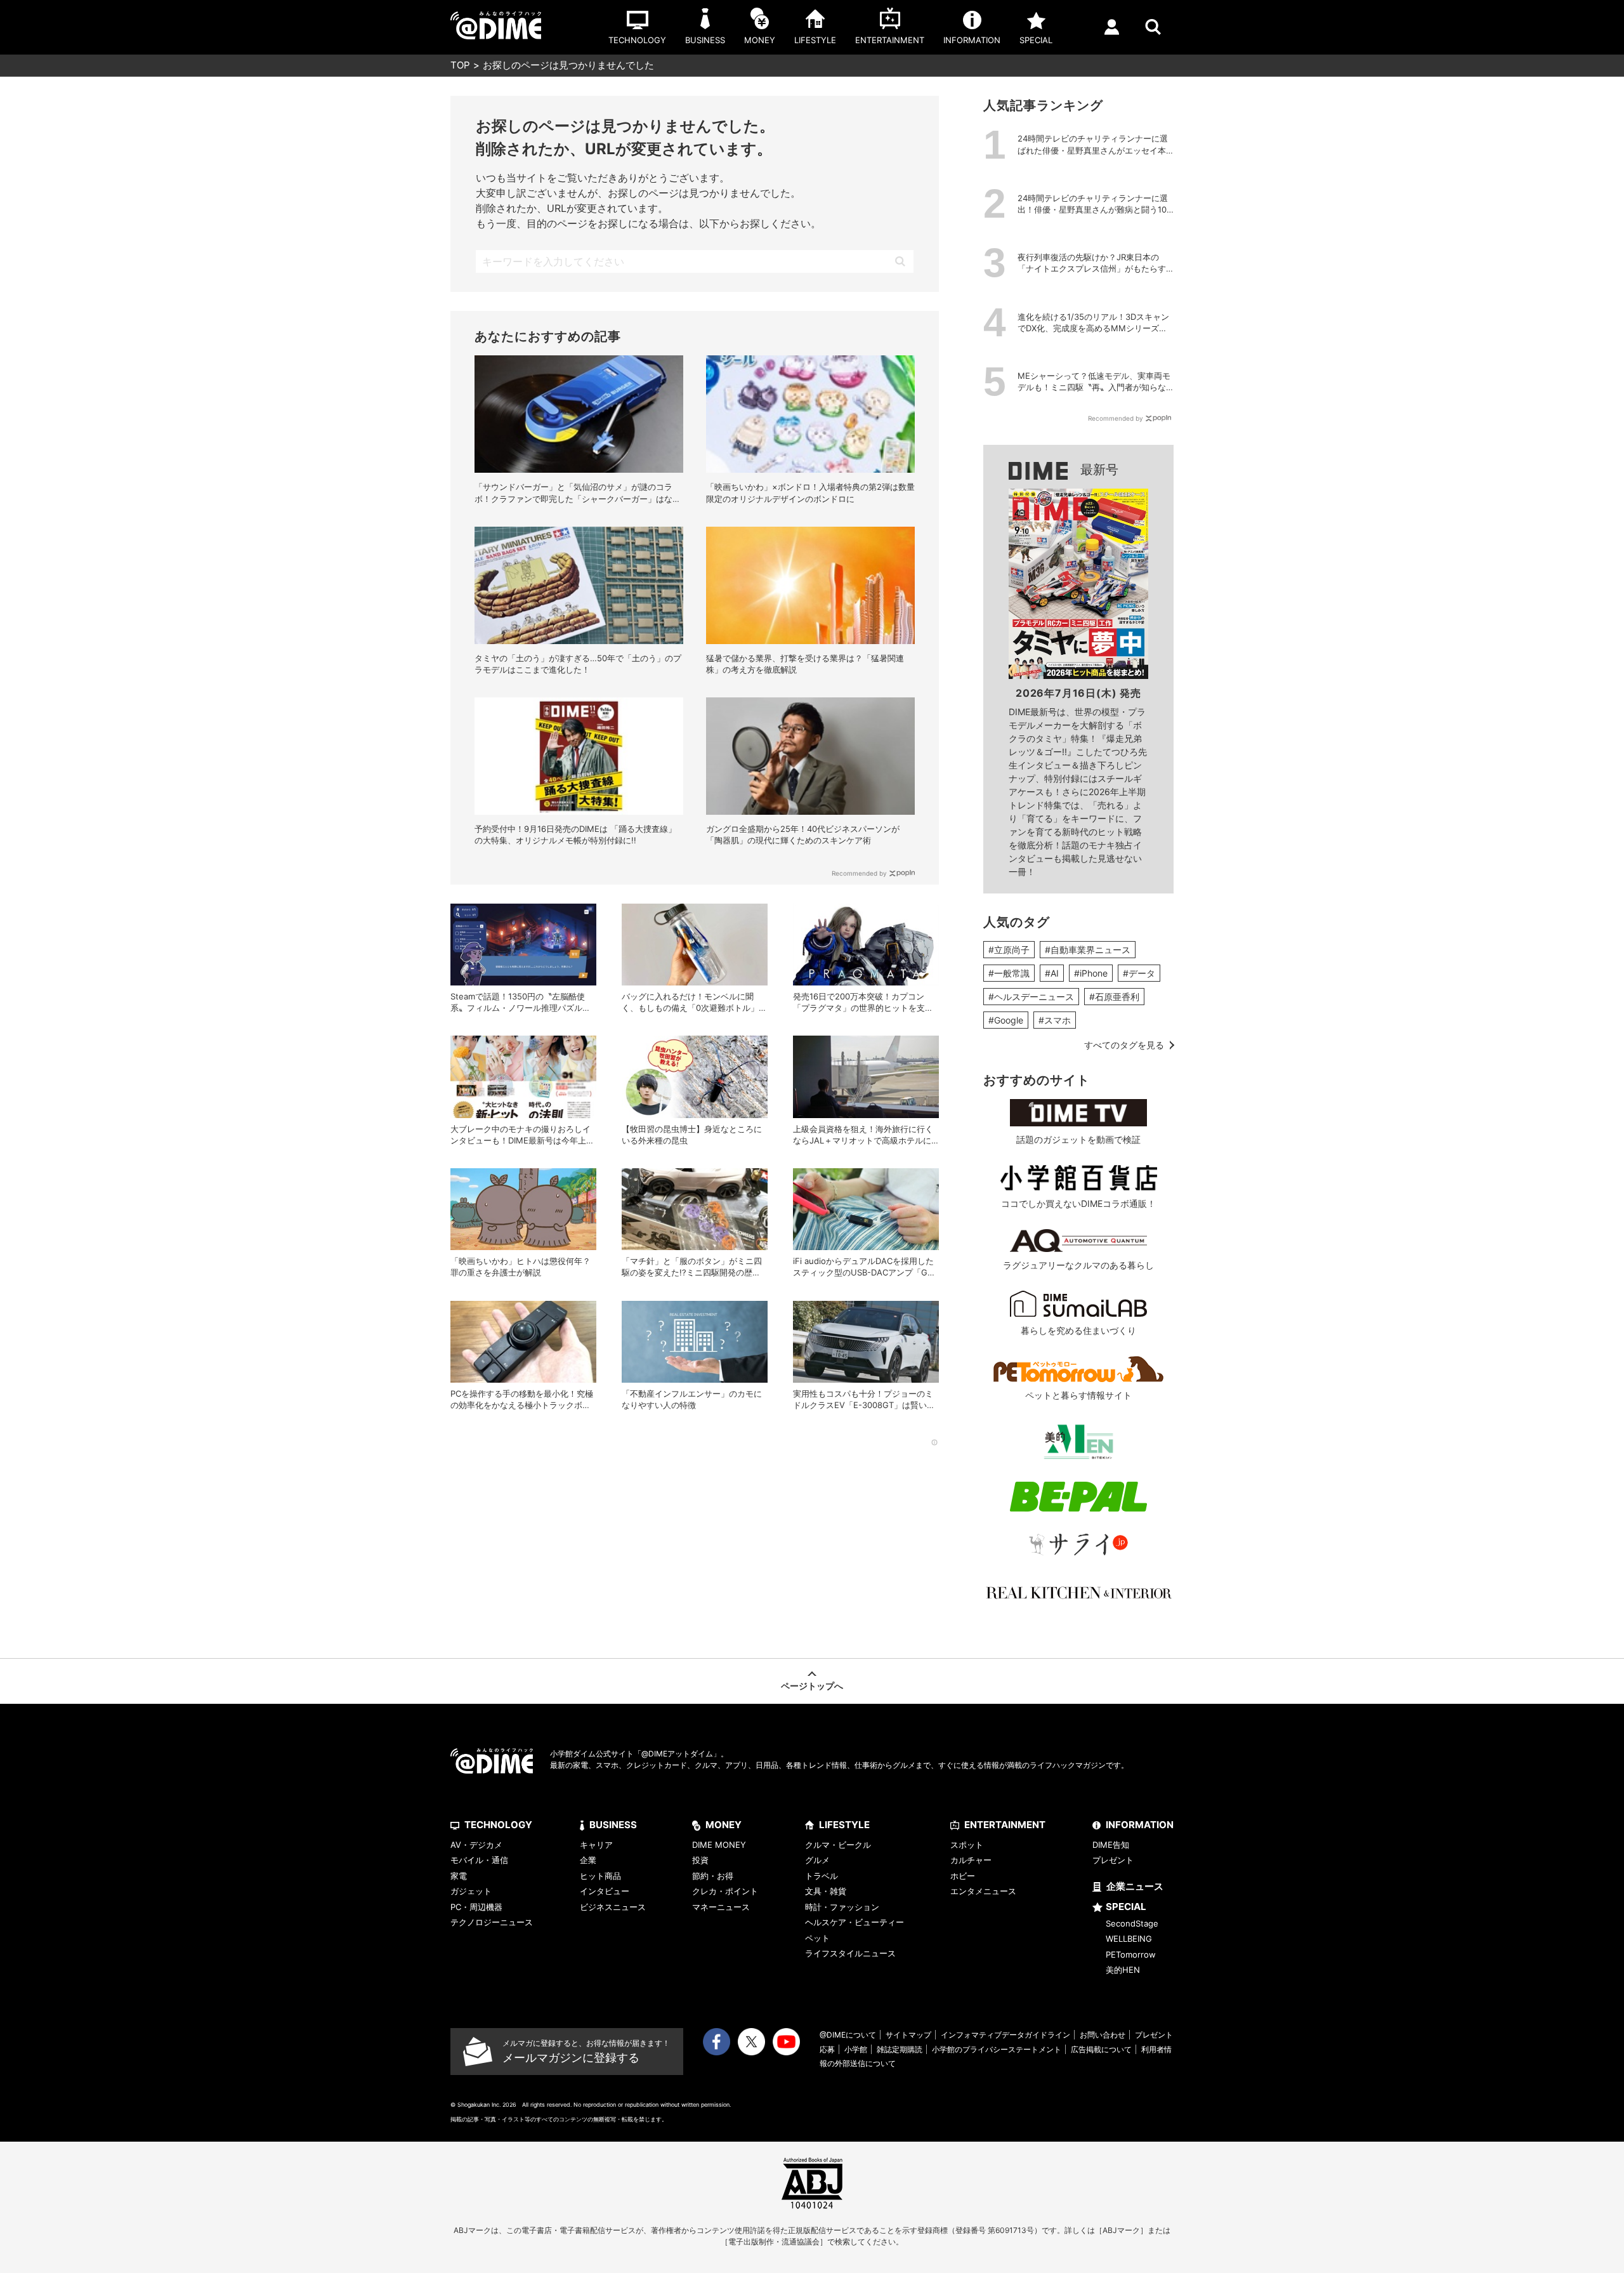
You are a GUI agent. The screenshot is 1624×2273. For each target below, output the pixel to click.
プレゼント (1113, 1860)
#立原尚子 (1009, 950)
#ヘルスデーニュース (1031, 997)
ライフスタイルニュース (850, 1953)
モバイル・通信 (479, 1860)
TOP (460, 65)
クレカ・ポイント (725, 1891)
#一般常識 (1009, 973)
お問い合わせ (1103, 2035)
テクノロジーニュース (492, 1922)
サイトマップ (908, 2035)
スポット (967, 1845)
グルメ (817, 1860)
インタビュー (605, 1891)
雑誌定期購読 (900, 2049)
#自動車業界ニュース (1088, 950)
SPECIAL (1126, 1907)
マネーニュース (721, 1907)
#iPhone (1091, 973)
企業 (588, 1860)
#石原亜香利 (1114, 997)
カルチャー (971, 1860)
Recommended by (859, 873)
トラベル (822, 1876)
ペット (817, 1938)
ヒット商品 (600, 1876)
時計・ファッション (842, 1907)
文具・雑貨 (826, 1891)
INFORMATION (1140, 1825)
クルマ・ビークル (838, 1845)
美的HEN (1123, 1970)
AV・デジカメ (476, 1845)
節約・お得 (713, 1876)
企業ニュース (1135, 1886)
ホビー (963, 1876)
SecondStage (1132, 1923)
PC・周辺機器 (476, 1907)
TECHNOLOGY (498, 1825)
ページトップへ (812, 1686)
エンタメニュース (983, 1891)
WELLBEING (1129, 1939)
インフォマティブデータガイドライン (1005, 2035)
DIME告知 (1111, 1845)
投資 (700, 1860)
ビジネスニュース (613, 1907)
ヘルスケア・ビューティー (855, 1922)
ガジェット (471, 1891)
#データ (1139, 973)
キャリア (596, 1845)
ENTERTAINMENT (1005, 1825)
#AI (1052, 973)
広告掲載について (1101, 2049)
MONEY (724, 1825)
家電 (459, 1876)
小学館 (856, 2049)
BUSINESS (613, 1825)
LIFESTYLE (844, 1825)
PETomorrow (1131, 1954)
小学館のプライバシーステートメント (997, 2049)
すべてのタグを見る (1124, 1045)
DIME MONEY (719, 1845)
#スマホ (1055, 1020)
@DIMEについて (848, 2035)
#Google (1006, 1020)
